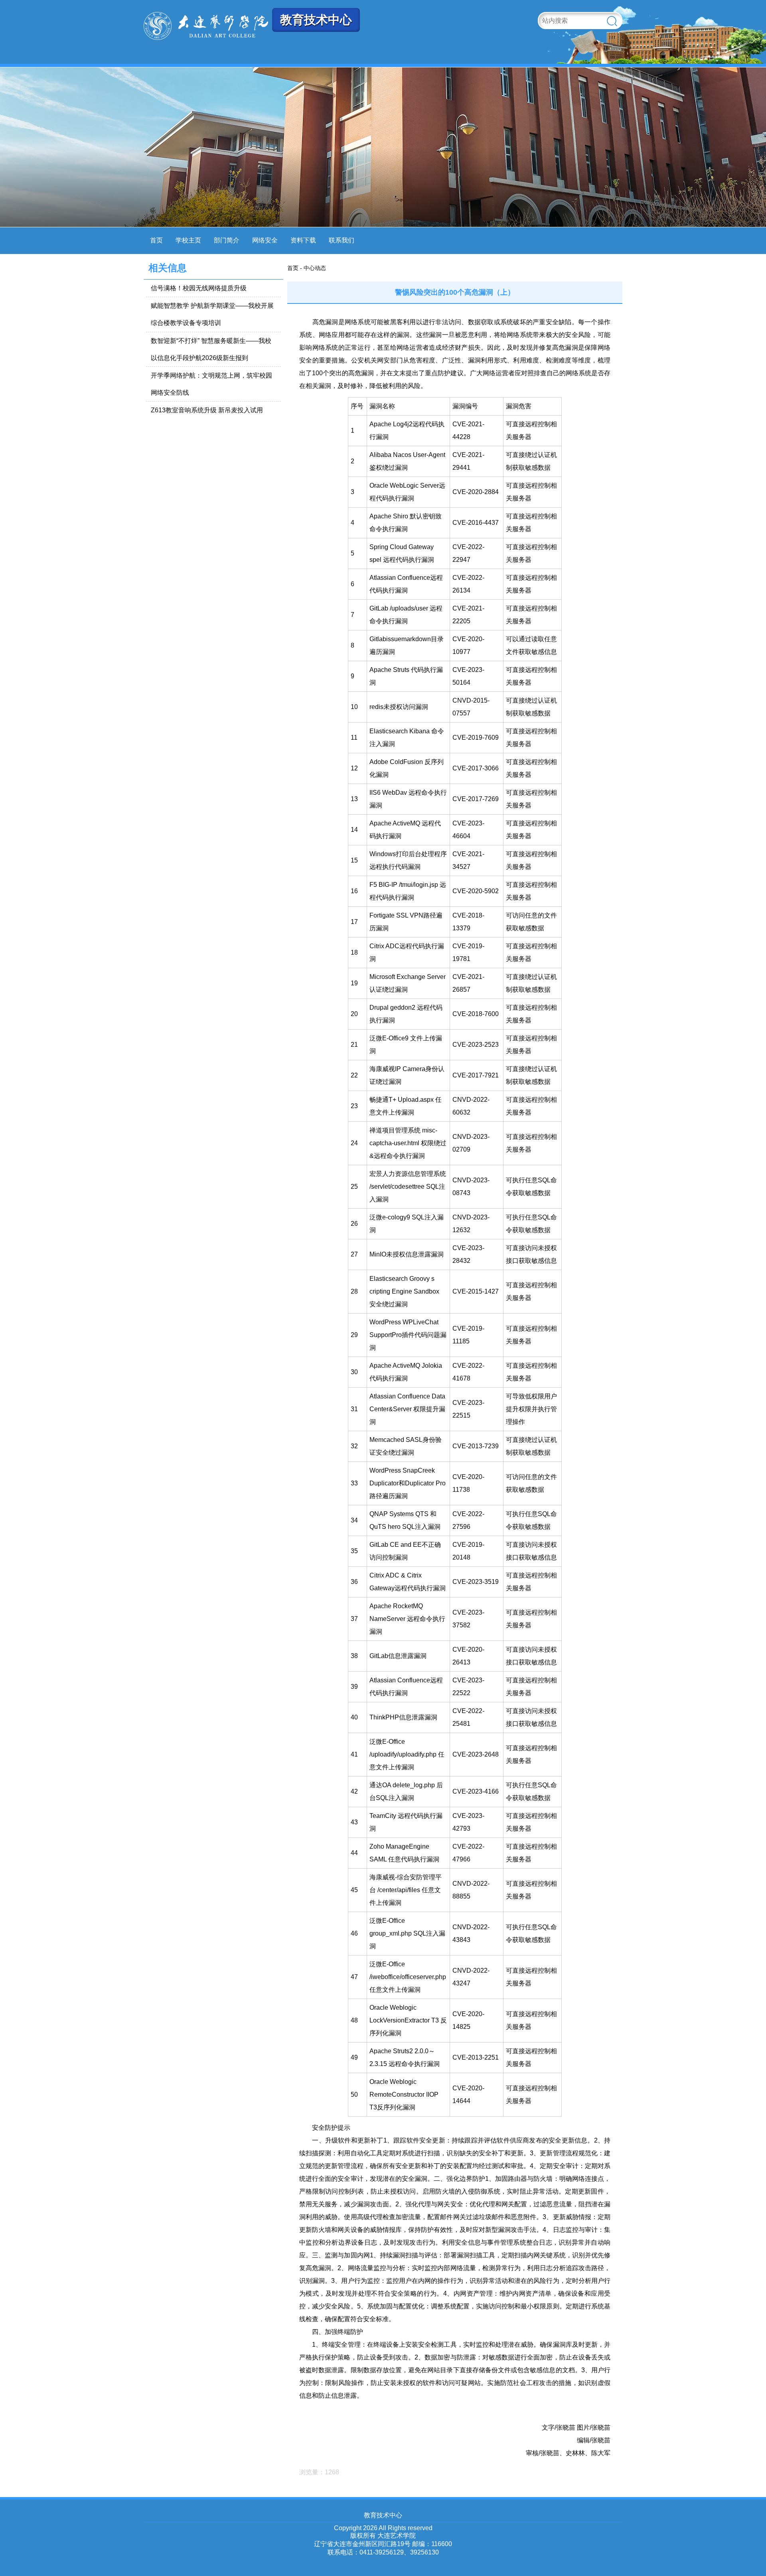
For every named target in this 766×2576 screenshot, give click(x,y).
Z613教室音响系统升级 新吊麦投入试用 (207, 410)
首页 (156, 240)
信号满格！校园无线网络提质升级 (199, 288)
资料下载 (303, 240)
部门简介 (227, 240)
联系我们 (342, 240)
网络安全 (265, 240)
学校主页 (188, 240)
